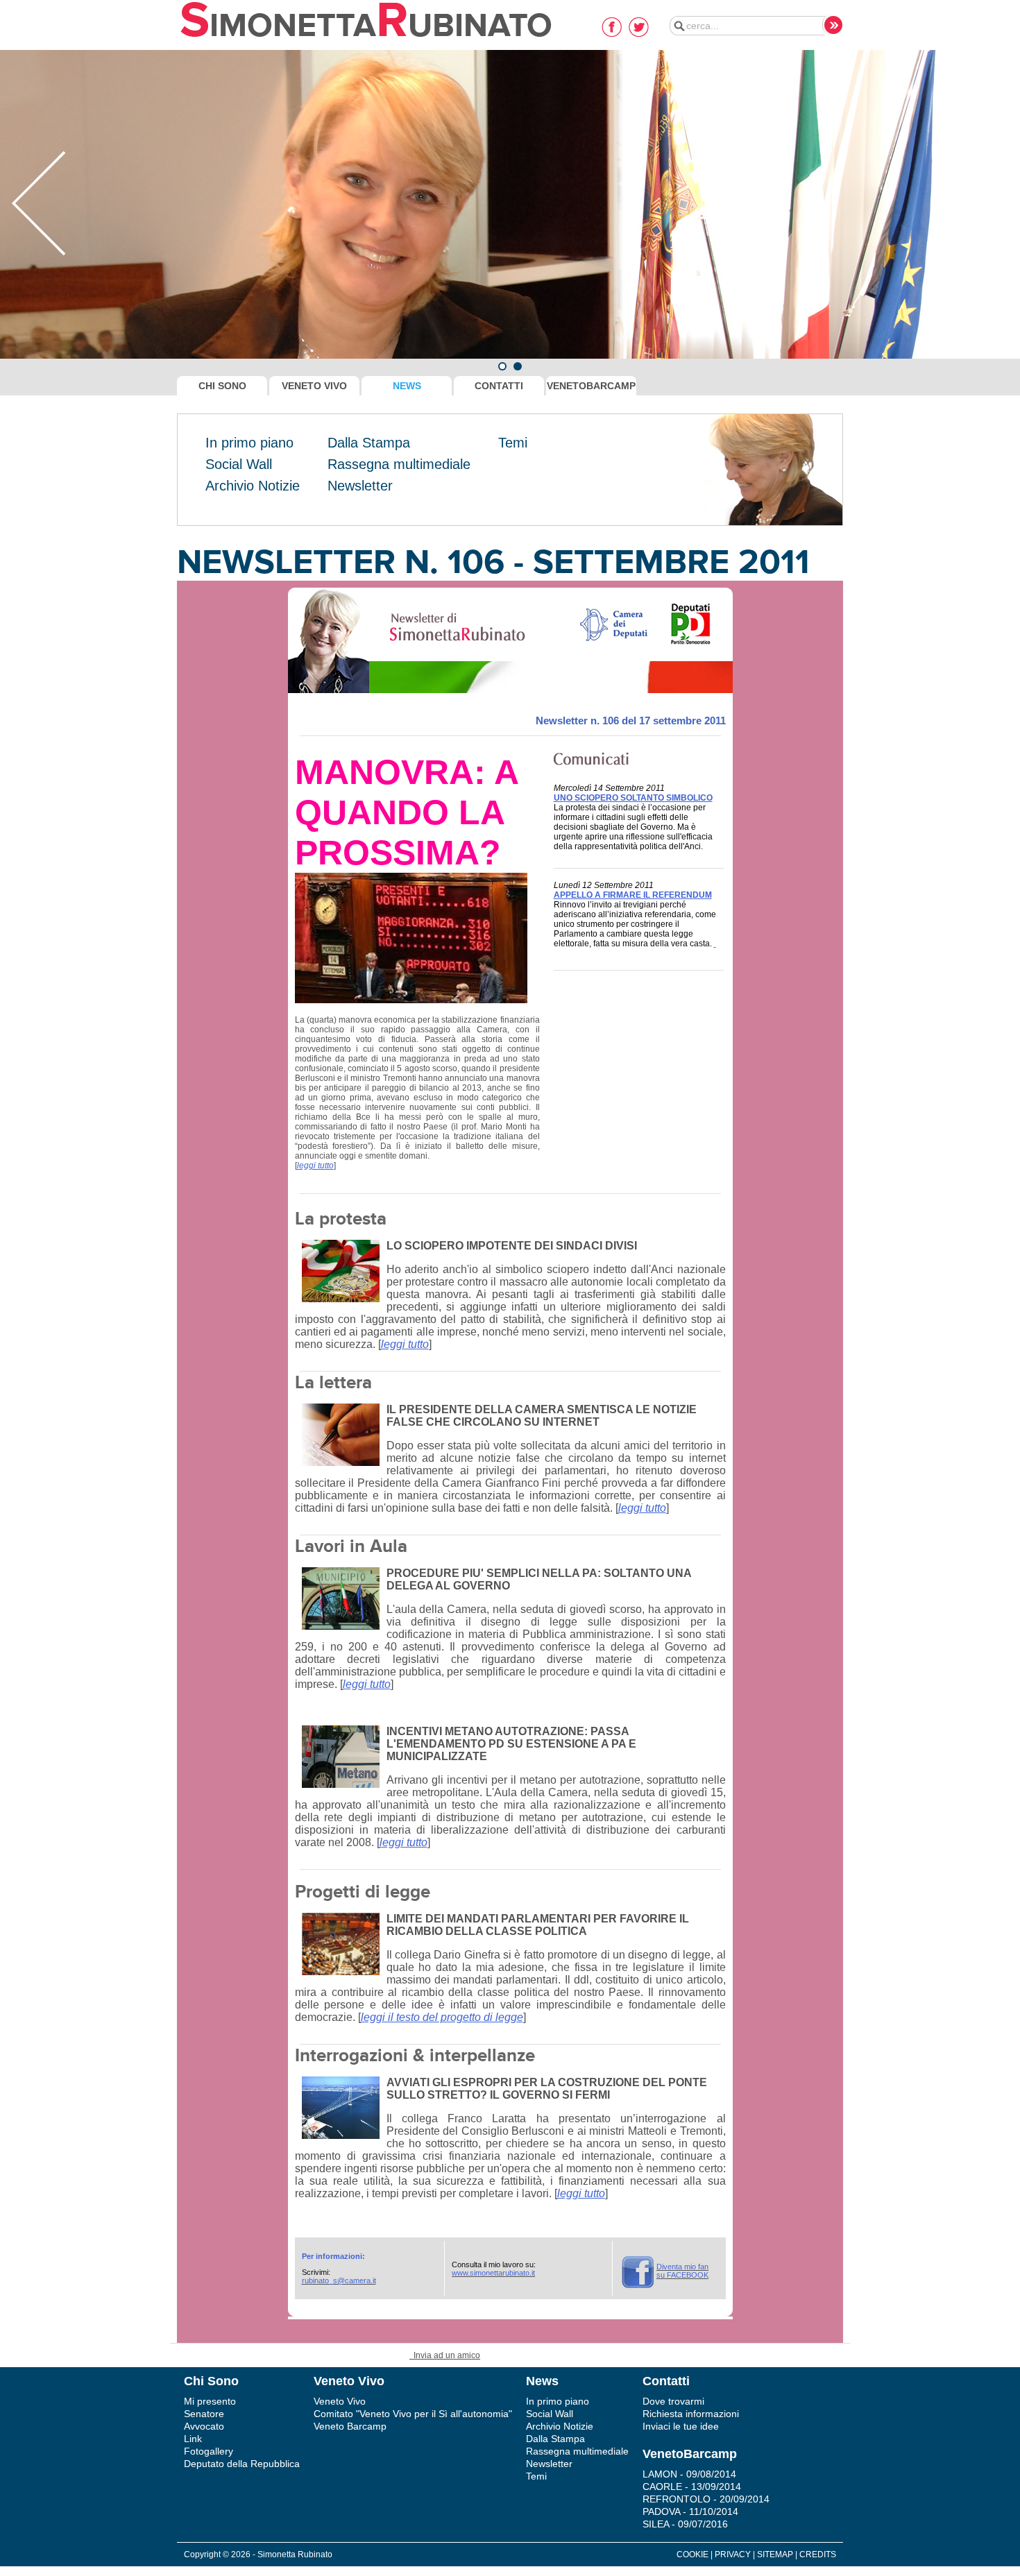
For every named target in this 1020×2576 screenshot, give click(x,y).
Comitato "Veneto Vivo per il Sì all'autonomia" (413, 2414)
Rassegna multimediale (399, 464)
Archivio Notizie (253, 486)
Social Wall (239, 464)
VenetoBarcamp (591, 386)
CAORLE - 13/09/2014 (692, 2487)
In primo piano (249, 443)
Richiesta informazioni (691, 2414)
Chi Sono (222, 386)
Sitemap (775, 2554)
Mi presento (210, 2401)
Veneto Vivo (314, 386)
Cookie (692, 2554)
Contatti (499, 386)
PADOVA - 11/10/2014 (690, 2511)
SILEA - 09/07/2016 (685, 2524)
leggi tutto (315, 1166)
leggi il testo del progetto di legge (442, 2017)
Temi (513, 443)
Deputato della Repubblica (242, 2464)
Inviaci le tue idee (681, 2426)
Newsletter (360, 486)
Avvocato (204, 2426)
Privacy (733, 2554)
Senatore (204, 2414)
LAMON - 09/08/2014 (689, 2474)
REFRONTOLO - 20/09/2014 (706, 2499)
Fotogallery (209, 2451)
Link (193, 2439)
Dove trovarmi (673, 2401)
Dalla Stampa (369, 443)
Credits (818, 2554)
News (407, 386)
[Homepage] (366, 38)
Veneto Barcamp (350, 2426)
